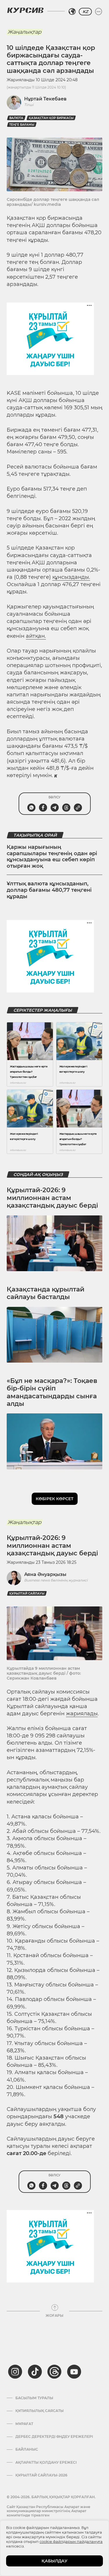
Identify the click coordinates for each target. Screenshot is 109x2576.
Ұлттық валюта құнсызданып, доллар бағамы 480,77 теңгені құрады (49, 890)
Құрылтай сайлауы (27, 1594)
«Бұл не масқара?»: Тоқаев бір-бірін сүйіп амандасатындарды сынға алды (52, 1392)
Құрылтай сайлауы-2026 (41, 2475)
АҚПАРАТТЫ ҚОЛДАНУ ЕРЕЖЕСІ (46, 2462)
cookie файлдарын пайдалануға (71, 2541)
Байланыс (27, 2449)
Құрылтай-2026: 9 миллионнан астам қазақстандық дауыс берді (52, 1198)
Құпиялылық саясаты (40, 2411)
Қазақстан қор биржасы (51, 118)
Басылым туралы (34, 2398)
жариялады (82, 1714)
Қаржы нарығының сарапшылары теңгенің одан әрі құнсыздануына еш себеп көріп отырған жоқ (52, 856)
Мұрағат (24, 2424)
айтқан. (36, 636)
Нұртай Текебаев (45, 99)
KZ (85, 12)
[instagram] (15, 2372)
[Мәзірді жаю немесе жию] (99, 12)
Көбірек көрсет (55, 1499)
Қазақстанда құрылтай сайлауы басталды (45, 1293)
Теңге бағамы (22, 125)
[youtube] (74, 2372)
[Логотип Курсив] (25, 10)
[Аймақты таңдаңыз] (72, 12)
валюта (16, 118)
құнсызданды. (71, 577)
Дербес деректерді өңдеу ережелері (54, 2437)
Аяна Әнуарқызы (45, 1574)
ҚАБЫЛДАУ (54, 2561)
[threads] (54, 2372)
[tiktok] (35, 2372)
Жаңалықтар (24, 32)
